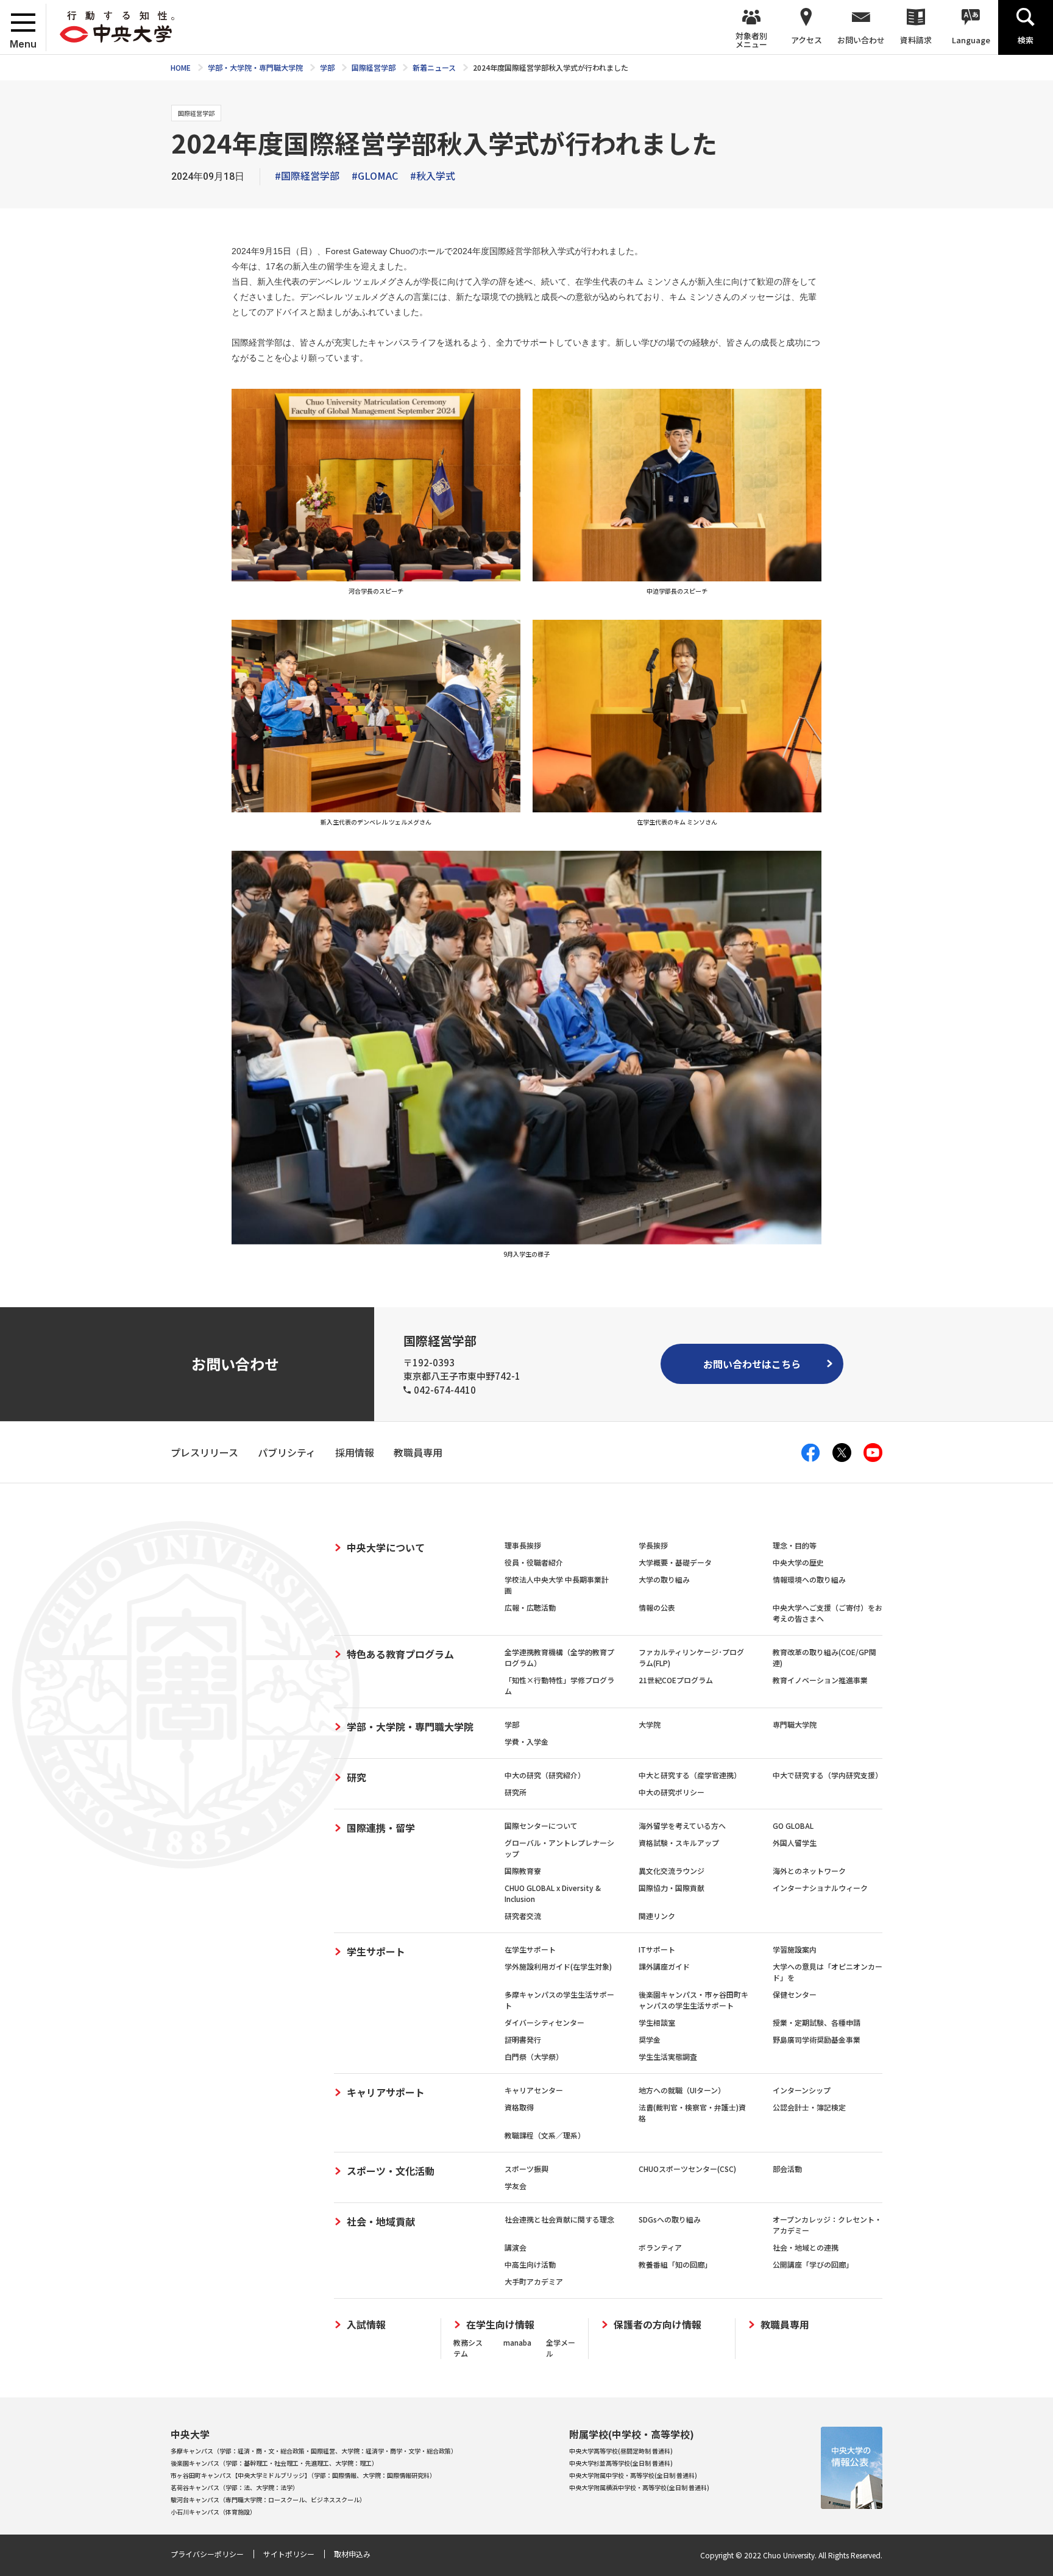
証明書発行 (523, 2039)
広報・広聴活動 (530, 1607)
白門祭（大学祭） (534, 2056)
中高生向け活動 (530, 2264)
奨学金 (650, 2039)
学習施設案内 (795, 1949)
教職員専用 (785, 2325)
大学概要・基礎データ (675, 1562)
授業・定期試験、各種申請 (817, 2022)
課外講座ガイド (664, 1966)
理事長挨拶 (523, 1545)
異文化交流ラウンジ (672, 1871)
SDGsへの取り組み (670, 2219)
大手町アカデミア (534, 2281)
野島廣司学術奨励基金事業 (817, 2039)
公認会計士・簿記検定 (809, 2107)
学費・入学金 (526, 1741)
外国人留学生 (795, 1843)
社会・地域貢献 (381, 2221)
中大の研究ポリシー (672, 1792)
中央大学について (386, 1547)
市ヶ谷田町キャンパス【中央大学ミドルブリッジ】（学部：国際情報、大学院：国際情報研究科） (303, 2475)
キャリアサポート (386, 2092)
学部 (512, 1724)
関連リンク (657, 1916)
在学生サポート (530, 1949)
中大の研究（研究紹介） (545, 1775)
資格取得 (519, 2107)
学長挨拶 (653, 1545)
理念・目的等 (795, 1545)
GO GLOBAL (793, 1826)
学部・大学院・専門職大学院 (410, 1726)
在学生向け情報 (500, 2325)
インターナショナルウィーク (820, 1888)
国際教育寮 (523, 1871)
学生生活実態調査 (668, 2056)
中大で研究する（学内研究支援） (828, 1775)
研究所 (516, 1792)
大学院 (650, 1724)
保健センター (795, 1994)
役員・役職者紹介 (534, 1562)
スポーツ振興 (526, 2169)
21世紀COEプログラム (676, 1680)
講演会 (516, 2247)
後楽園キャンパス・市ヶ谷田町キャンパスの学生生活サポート (693, 2000)
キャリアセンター (534, 2090)
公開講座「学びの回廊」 (813, 2264)
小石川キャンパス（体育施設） (213, 2512)
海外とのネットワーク (809, 1871)
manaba (517, 2342)
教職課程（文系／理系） (545, 2135)
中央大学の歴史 (798, 1562)
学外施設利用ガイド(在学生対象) (558, 1966)
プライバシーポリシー (207, 2554)
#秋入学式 (433, 176)
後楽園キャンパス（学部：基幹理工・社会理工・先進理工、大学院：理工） (274, 2463)
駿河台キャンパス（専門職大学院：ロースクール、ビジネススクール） (268, 2500)
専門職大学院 (795, 1724)
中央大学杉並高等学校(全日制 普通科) (621, 2463)
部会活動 (787, 2169)
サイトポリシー (289, 2554)
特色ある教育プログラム (400, 1654)
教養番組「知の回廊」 (675, 2264)
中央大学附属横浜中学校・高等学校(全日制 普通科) (639, 2487)
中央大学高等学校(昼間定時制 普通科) (621, 2451)
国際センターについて (541, 1826)
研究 (356, 1777)
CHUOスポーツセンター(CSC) (687, 2169)
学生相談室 (657, 2022)
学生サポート (376, 1951)
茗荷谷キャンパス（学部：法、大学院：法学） (235, 2487)
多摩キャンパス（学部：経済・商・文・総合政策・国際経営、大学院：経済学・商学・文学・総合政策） (314, 2451)
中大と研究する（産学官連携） (690, 1775)
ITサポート (657, 1949)
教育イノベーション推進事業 (820, 1680)
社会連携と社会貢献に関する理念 (559, 2219)
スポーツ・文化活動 (391, 2171)
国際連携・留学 (381, 1828)
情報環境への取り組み (809, 1579)
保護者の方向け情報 (658, 2325)
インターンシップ (802, 2090)
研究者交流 (523, 1916)
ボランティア (660, 2247)
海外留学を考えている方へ (682, 1826)
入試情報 (366, 2325)
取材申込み (352, 2554)
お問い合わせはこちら (752, 1364)
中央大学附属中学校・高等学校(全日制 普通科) (633, 2475)
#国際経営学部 (307, 176)
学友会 (516, 2186)
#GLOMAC (375, 176)
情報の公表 (657, 1607)
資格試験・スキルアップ (679, 1843)
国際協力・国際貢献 (672, 1888)
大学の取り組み (664, 1579)
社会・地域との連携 (806, 2247)
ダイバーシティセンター (544, 2022)
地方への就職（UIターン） (682, 2090)
